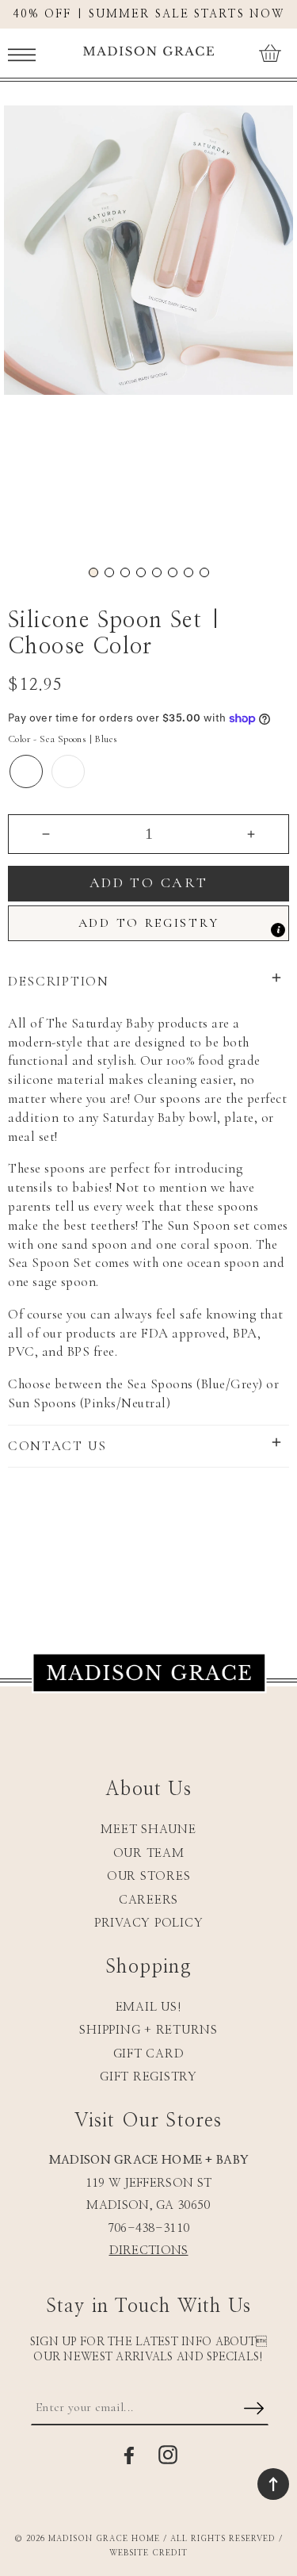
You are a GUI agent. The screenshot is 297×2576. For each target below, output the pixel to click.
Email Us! (149, 2007)
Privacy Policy (149, 1923)
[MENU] (22, 53)
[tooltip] (278, 930)
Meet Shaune (148, 1830)
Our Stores (149, 1876)
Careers (148, 1900)
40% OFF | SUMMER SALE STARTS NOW (148, 14)
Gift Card (149, 2054)
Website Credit (148, 2553)
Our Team (149, 1853)
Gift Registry (148, 2077)
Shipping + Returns (148, 2030)
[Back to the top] (273, 2484)
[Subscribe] (254, 2409)
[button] (22, 53)
